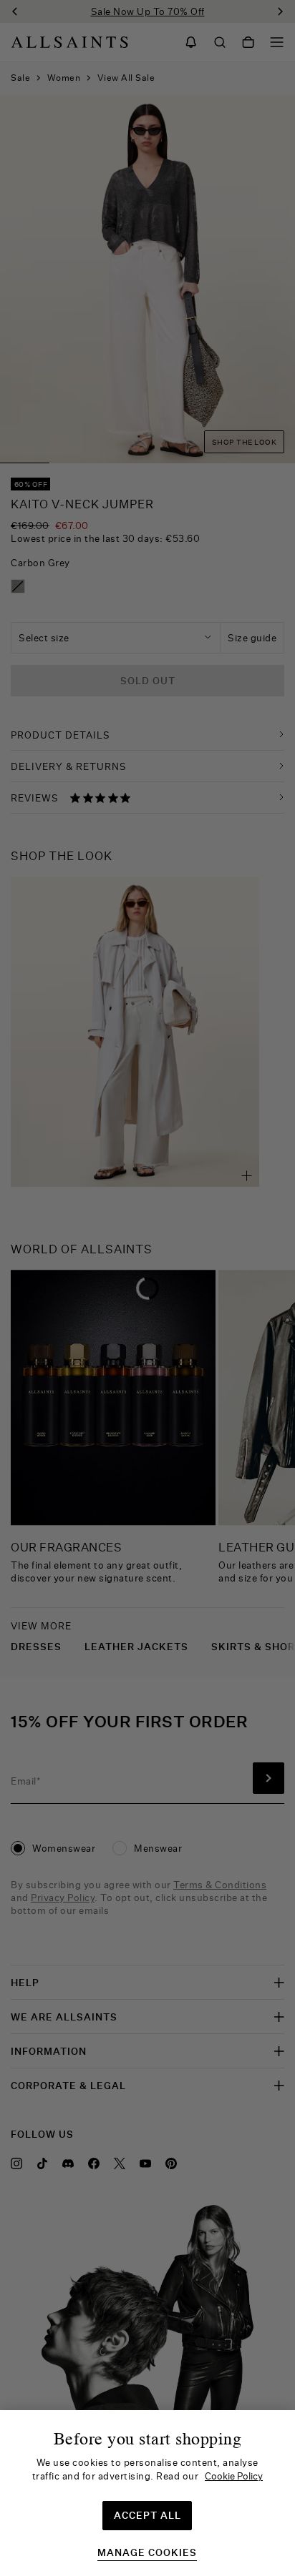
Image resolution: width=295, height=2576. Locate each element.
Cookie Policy (234, 2476)
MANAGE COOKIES (147, 2553)
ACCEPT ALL (147, 2515)
